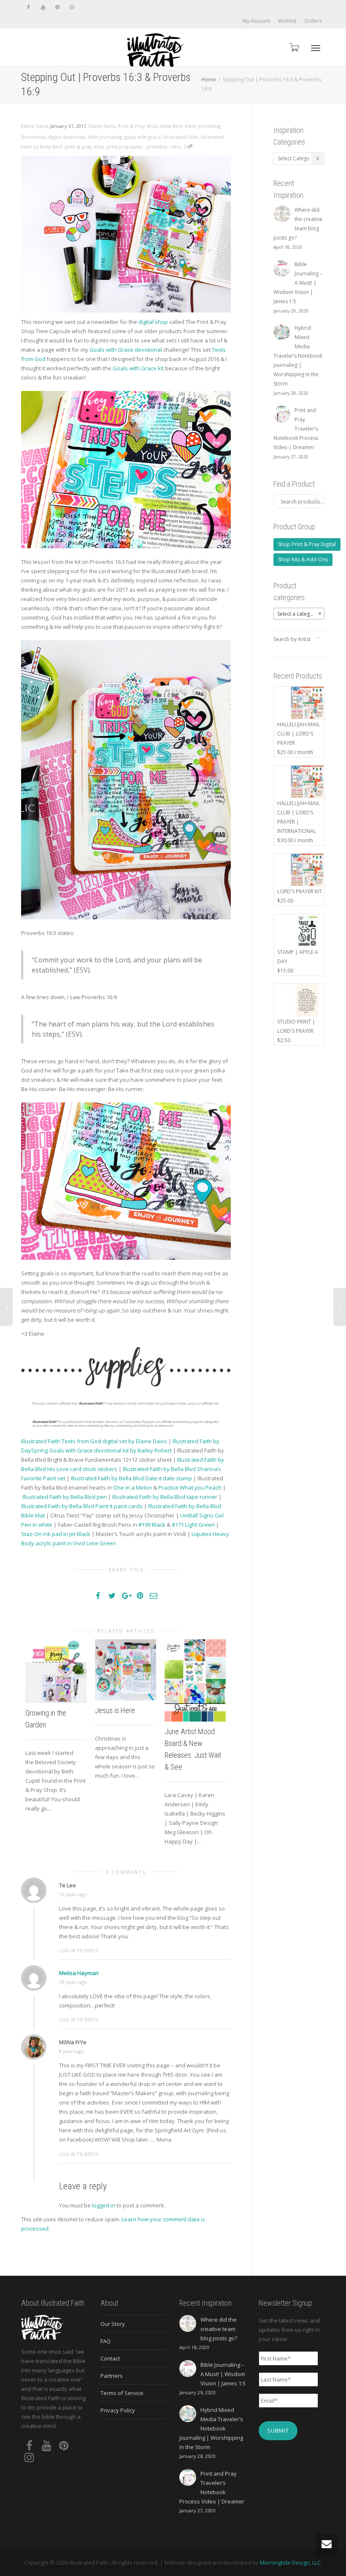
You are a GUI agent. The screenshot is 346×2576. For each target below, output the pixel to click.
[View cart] (294, 47)
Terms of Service (122, 2393)
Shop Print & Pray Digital (307, 544)
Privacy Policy (118, 2410)
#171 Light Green (193, 1525)
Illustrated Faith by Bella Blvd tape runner (165, 1497)
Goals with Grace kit (138, 368)
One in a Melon (132, 1487)
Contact (110, 2358)
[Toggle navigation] (316, 48)
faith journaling (105, 137)
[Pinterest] (57, 7)
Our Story (113, 2324)
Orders (313, 21)
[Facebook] (28, 7)
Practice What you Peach (190, 1487)
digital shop (153, 322)
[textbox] (299, 614)
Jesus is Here (115, 1710)
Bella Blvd (171, 126)
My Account (256, 21)
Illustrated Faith (181, 137)
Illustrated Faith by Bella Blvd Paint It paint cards (82, 1506)
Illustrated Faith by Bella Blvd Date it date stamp (131, 1478)
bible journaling (203, 126)
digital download (67, 137)
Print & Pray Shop (138, 126)
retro (176, 147)
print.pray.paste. (125, 147)
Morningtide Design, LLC (290, 2563)
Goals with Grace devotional (126, 350)
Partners (112, 2376)
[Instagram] (72, 7)
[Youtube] (43, 7)
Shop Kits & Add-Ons (303, 559)
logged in (104, 2205)
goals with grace (143, 137)
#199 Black (152, 1525)
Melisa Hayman (79, 1973)
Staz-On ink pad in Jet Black (56, 1534)
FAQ (105, 2341)
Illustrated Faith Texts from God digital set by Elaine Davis (94, 1441)
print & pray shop (84, 147)
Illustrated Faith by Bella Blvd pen (65, 1497)
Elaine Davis (102, 126)
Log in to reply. (79, 1950)
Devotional (33, 137)
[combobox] (299, 614)
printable (157, 147)
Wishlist (287, 21)
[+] (56, 1671)
